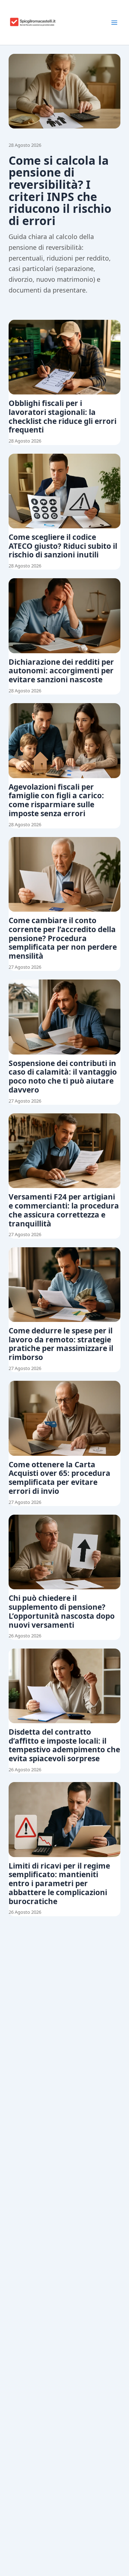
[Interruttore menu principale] (114, 23)
